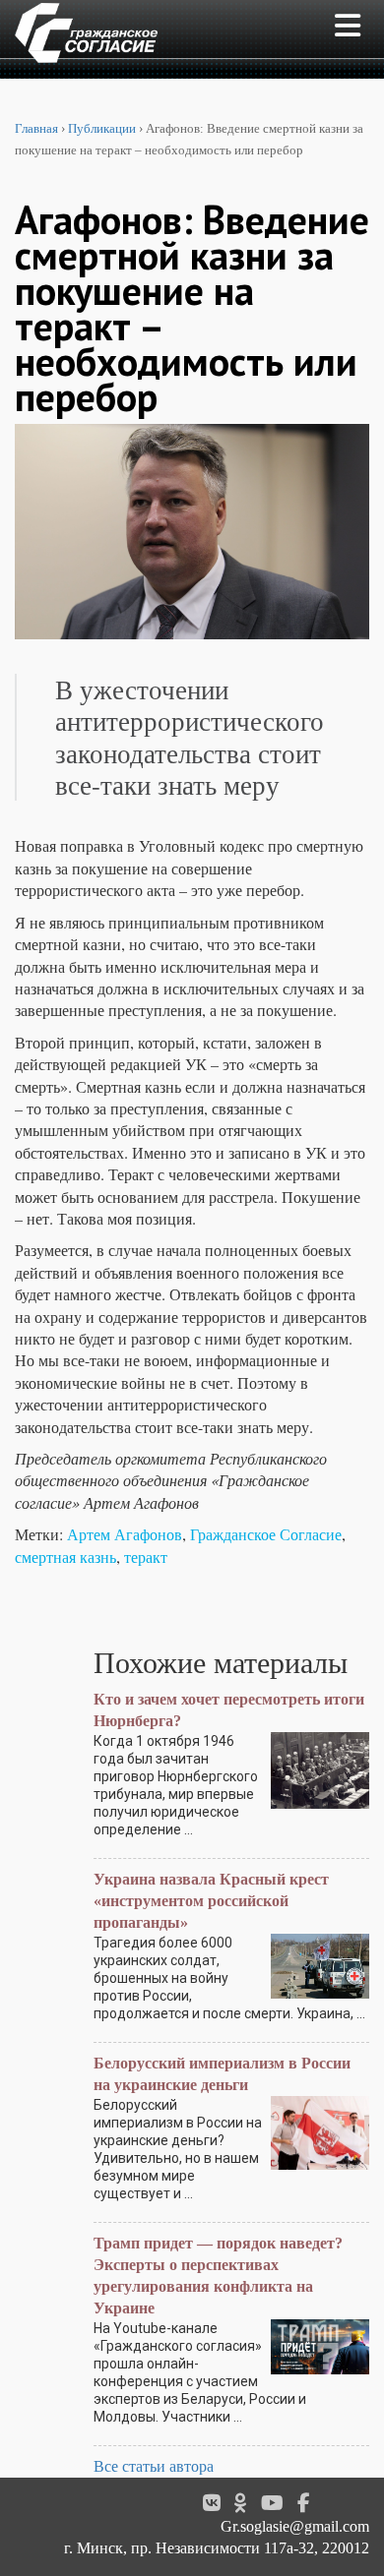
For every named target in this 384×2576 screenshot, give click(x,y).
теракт (146, 1557)
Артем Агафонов (125, 1534)
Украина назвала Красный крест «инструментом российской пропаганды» (211, 1901)
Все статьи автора (154, 2466)
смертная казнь (65, 1557)
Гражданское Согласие (266, 1534)
